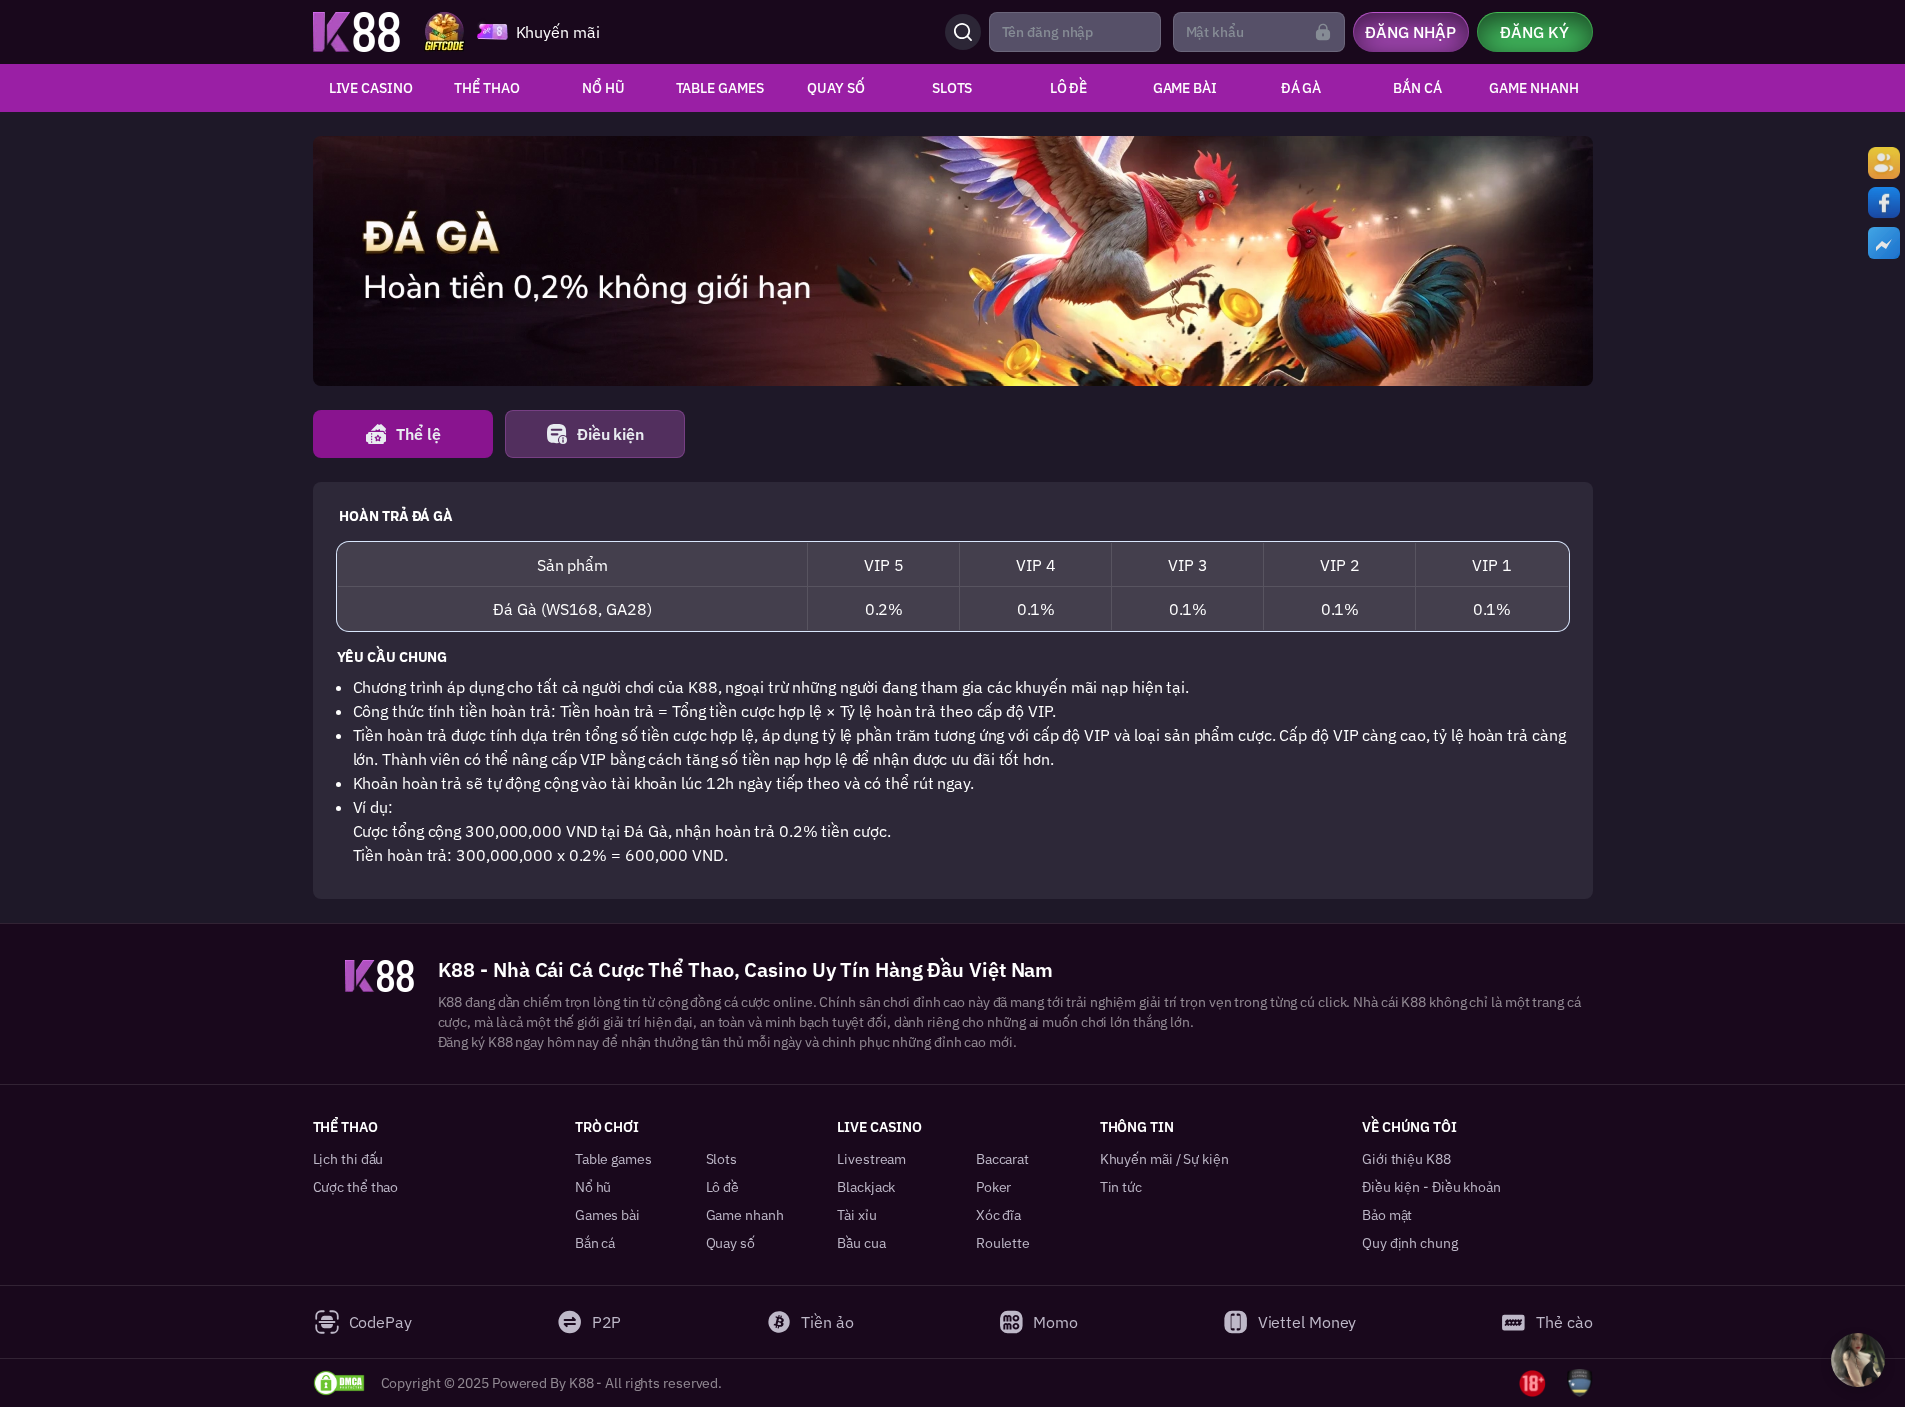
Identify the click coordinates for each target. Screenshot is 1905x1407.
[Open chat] (1858, 1360)
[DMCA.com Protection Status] (339, 1383)
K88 (450, 1002)
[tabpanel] (953, 690)
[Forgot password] (1323, 32)
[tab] (403, 434)
